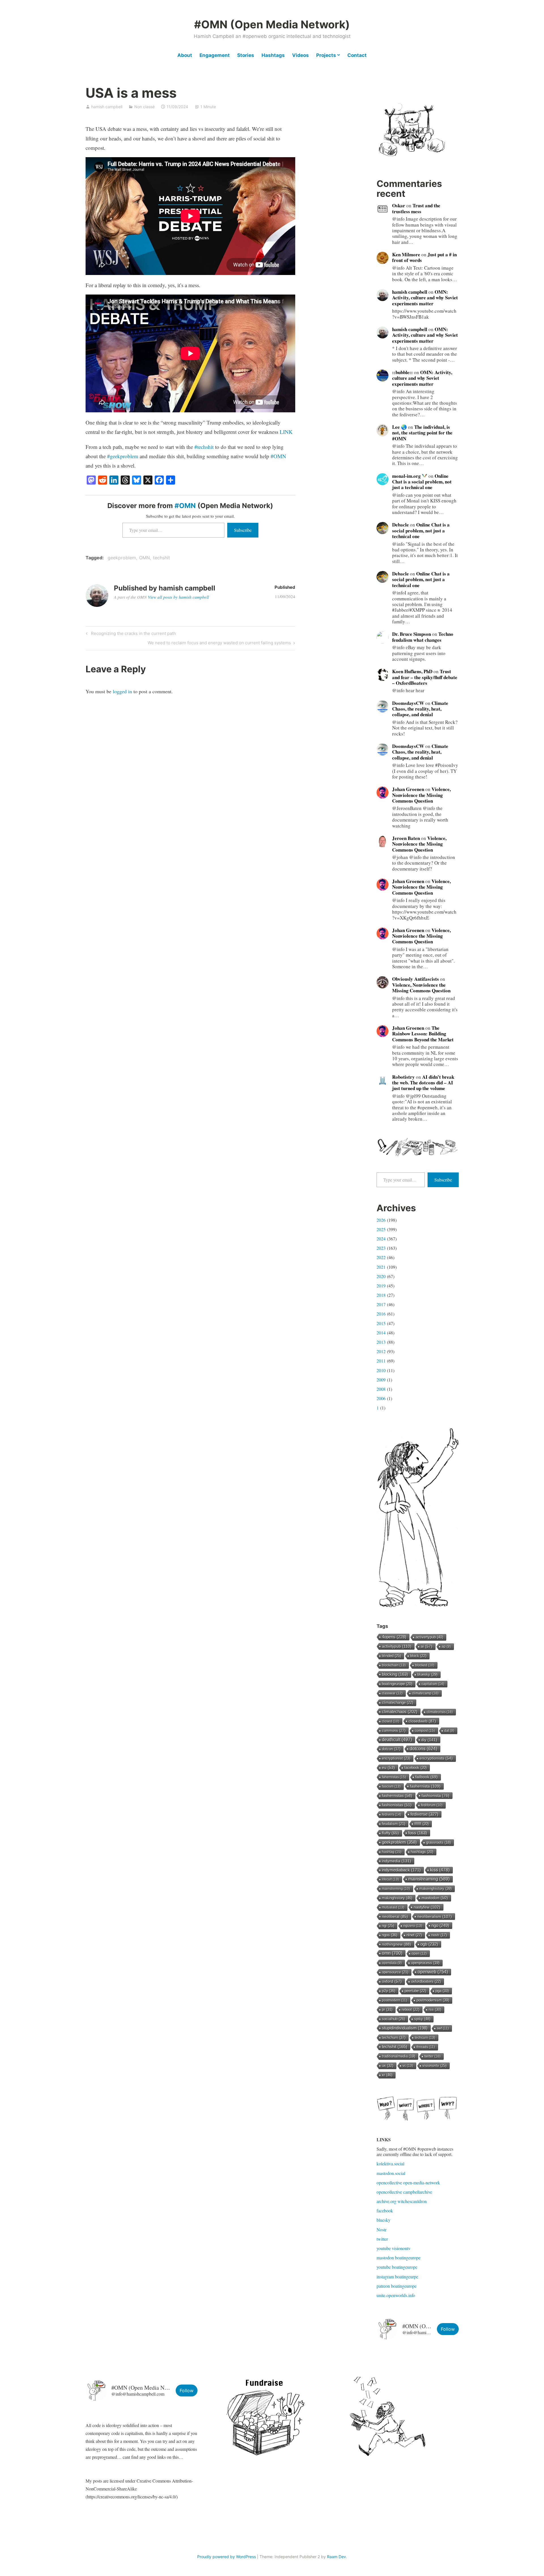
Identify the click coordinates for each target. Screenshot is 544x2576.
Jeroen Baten (406, 838)
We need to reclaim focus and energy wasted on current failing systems (219, 644)
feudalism (394, 1824)
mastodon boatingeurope (399, 2258)
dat (449, 1731)
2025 (381, 1229)
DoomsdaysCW (408, 703)
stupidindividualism (405, 2028)
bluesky (427, 1674)
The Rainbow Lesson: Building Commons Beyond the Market (423, 1034)
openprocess (425, 1963)
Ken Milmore (406, 254)
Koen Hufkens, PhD (412, 671)
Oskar (399, 205)
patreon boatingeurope (397, 2286)
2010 (381, 1370)
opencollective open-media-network (408, 2182)
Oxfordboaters (426, 1981)
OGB (429, 1944)
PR (387, 2009)
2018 (381, 1295)
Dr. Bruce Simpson (412, 634)
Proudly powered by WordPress (227, 2557)
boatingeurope (397, 1684)
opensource (395, 1972)
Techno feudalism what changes (423, 637)
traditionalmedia (399, 2056)
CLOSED (391, 1721)
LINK (286, 432)
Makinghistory (397, 1898)
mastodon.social (391, 2173)
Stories (246, 55)
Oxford (392, 1981)
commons (394, 1731)
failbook (427, 1777)
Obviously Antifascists (416, 979)
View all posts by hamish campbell (178, 597)
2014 (381, 1333)
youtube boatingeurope (397, 2267)
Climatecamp (425, 1693)
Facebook (416, 1768)
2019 (381, 1286)
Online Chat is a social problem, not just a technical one (422, 482)
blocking (395, 1674)
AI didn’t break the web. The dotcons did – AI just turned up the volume (423, 1083)
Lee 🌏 (399, 427)
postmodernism (433, 2000)
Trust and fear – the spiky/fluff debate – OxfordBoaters (425, 677)
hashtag (392, 1852)
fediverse (424, 1814)
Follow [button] (448, 2329)
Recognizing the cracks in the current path (133, 634)
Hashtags (273, 55)
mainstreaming (429, 1879)
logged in (122, 691)
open (419, 1954)
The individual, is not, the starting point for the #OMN (422, 433)
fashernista (425, 1786)
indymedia (397, 1861)
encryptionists (436, 1758)
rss (435, 2009)
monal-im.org (407, 476)
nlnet (414, 1935)
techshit (161, 558)
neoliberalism (435, 1916)
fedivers (392, 1814)
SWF (443, 2028)
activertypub (429, 1637)
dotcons (423, 1749)
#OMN (278, 456)
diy (429, 1740)
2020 (381, 1276)
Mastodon (435, 1898)
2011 (381, 1361)
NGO (440, 1925)
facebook (385, 2211)
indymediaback (401, 1870)
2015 (381, 1323)
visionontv (434, 2066)
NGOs (390, 1935)
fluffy (390, 1833)
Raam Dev (336, 2557)
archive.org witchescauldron (402, 2201)
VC (408, 2066)
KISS (440, 1870)
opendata (392, 1963)
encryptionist (396, 1758)
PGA (442, 1991)
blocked (425, 1665)
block (418, 1656)
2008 (381, 1389)
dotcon (391, 1749)
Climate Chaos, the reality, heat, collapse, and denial (420, 709)
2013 (381, 1342)
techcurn (425, 2038)
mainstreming (396, 1889)
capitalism (433, 1684)
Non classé (144, 107)
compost (425, 1731)
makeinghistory (435, 1889)
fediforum (432, 1805)
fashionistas (397, 1805)
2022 (381, 1257)
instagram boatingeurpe (397, 2277)
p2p (389, 1991)
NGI (388, 1926)
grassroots (438, 1843)
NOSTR (439, 1935)
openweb (433, 1972)
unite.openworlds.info (396, 2295)
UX (388, 2066)
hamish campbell (107, 107)
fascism (391, 1786)
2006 (381, 1398)
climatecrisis (440, 1712)
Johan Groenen (408, 789)
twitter (433, 2056)
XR (387, 2075)
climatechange (398, 1702)
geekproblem (122, 558)
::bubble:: (402, 372)
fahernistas (394, 1777)
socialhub (393, 2019)
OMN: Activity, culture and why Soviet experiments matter (425, 298)
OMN (144, 558)
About (185, 55)
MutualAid (393, 1907)
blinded (391, 1656)
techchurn (394, 2037)
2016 (381, 1314)
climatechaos (400, 1712)
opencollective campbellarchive (404, 2192)
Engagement (215, 55)
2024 (381, 1239)
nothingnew (397, 1944)
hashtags (422, 1852)
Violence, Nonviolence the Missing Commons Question (421, 795)
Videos (300, 55)
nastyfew (427, 1907)
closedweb (422, 1721)
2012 (381, 1351)
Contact (357, 55)
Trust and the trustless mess (416, 208)
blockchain (394, 1665)
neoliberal (395, 1916)
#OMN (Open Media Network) (272, 24)
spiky (422, 2019)
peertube (415, 1991)
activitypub (397, 1646)
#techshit (204, 447)
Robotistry (403, 1077)
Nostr (382, 2230)
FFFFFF (422, 1824)
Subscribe (243, 530)
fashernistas (397, 1796)
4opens (394, 1637)
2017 (381, 1304)
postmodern (395, 2000)
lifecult (390, 1879)
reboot (411, 2009)
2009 (381, 1380)
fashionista (435, 1795)
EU (388, 1768)
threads (426, 2047)
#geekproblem (123, 456)
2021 (381, 1267)
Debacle (400, 525)
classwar (392, 1693)
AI (427, 1646)
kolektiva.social (390, 2164)
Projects (326, 55)
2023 (381, 1248)
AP (446, 1647)
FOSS (418, 1833)
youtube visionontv (394, 2248)
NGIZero (413, 1926)
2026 (381, 1220)
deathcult (397, 1740)
